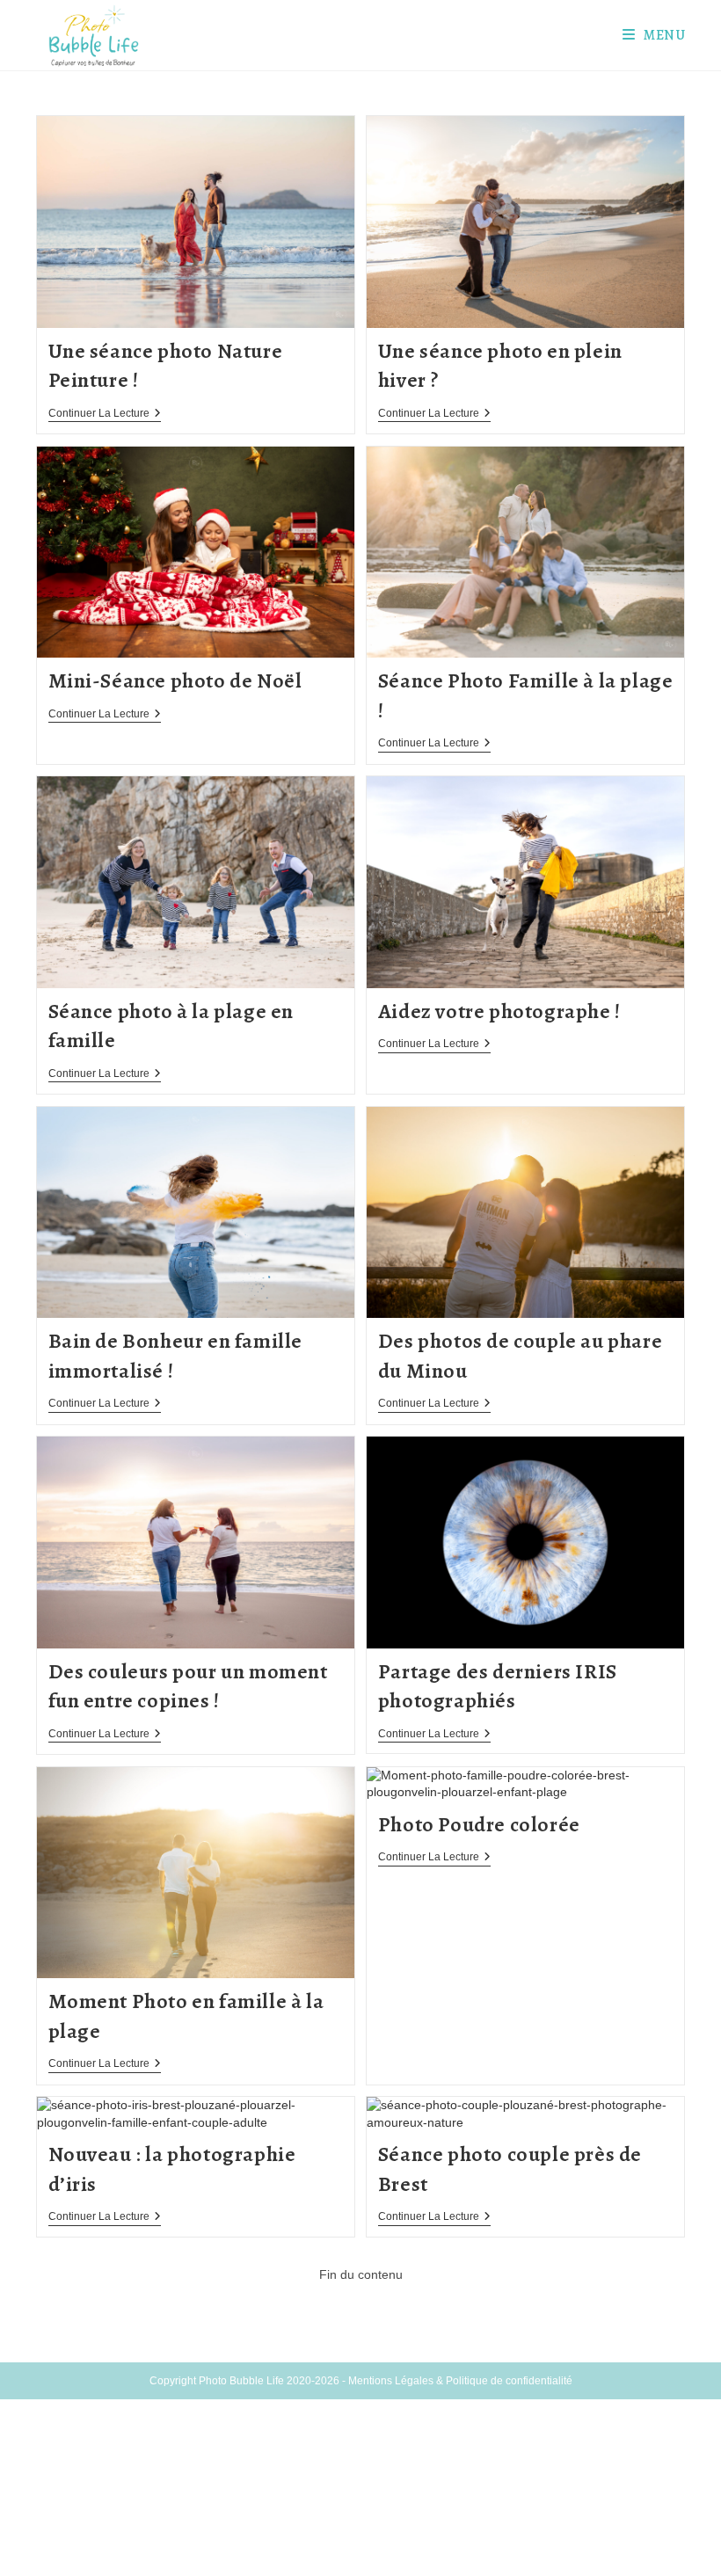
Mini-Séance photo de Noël (175, 680)
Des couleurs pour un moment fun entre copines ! (188, 1686)
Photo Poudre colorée (479, 1824)
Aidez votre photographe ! (499, 1011)
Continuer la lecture (105, 415)
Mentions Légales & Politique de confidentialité (460, 2381)
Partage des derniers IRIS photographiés (498, 1686)
